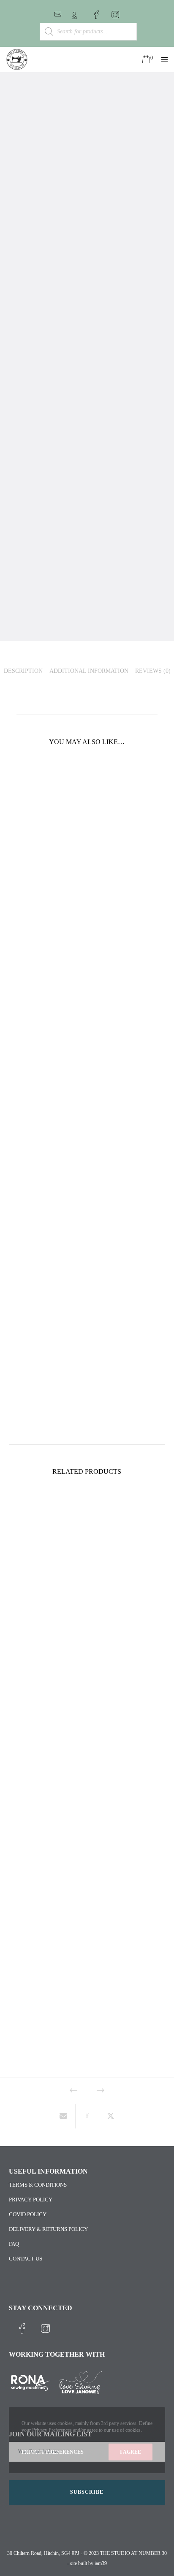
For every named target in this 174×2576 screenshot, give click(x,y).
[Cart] (142, 59)
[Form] (58, 14)
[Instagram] (115, 15)
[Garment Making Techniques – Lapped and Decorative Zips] (64, 2116)
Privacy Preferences (53, 2452)
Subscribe (87, 2492)
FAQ (14, 2244)
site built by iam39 (88, 2563)
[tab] (23, 670)
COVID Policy (28, 2214)
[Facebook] (96, 15)
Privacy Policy (31, 2200)
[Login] (74, 16)
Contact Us (26, 2259)
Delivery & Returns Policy (48, 2229)
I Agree (130, 2452)
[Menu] (162, 59)
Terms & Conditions (38, 2185)
